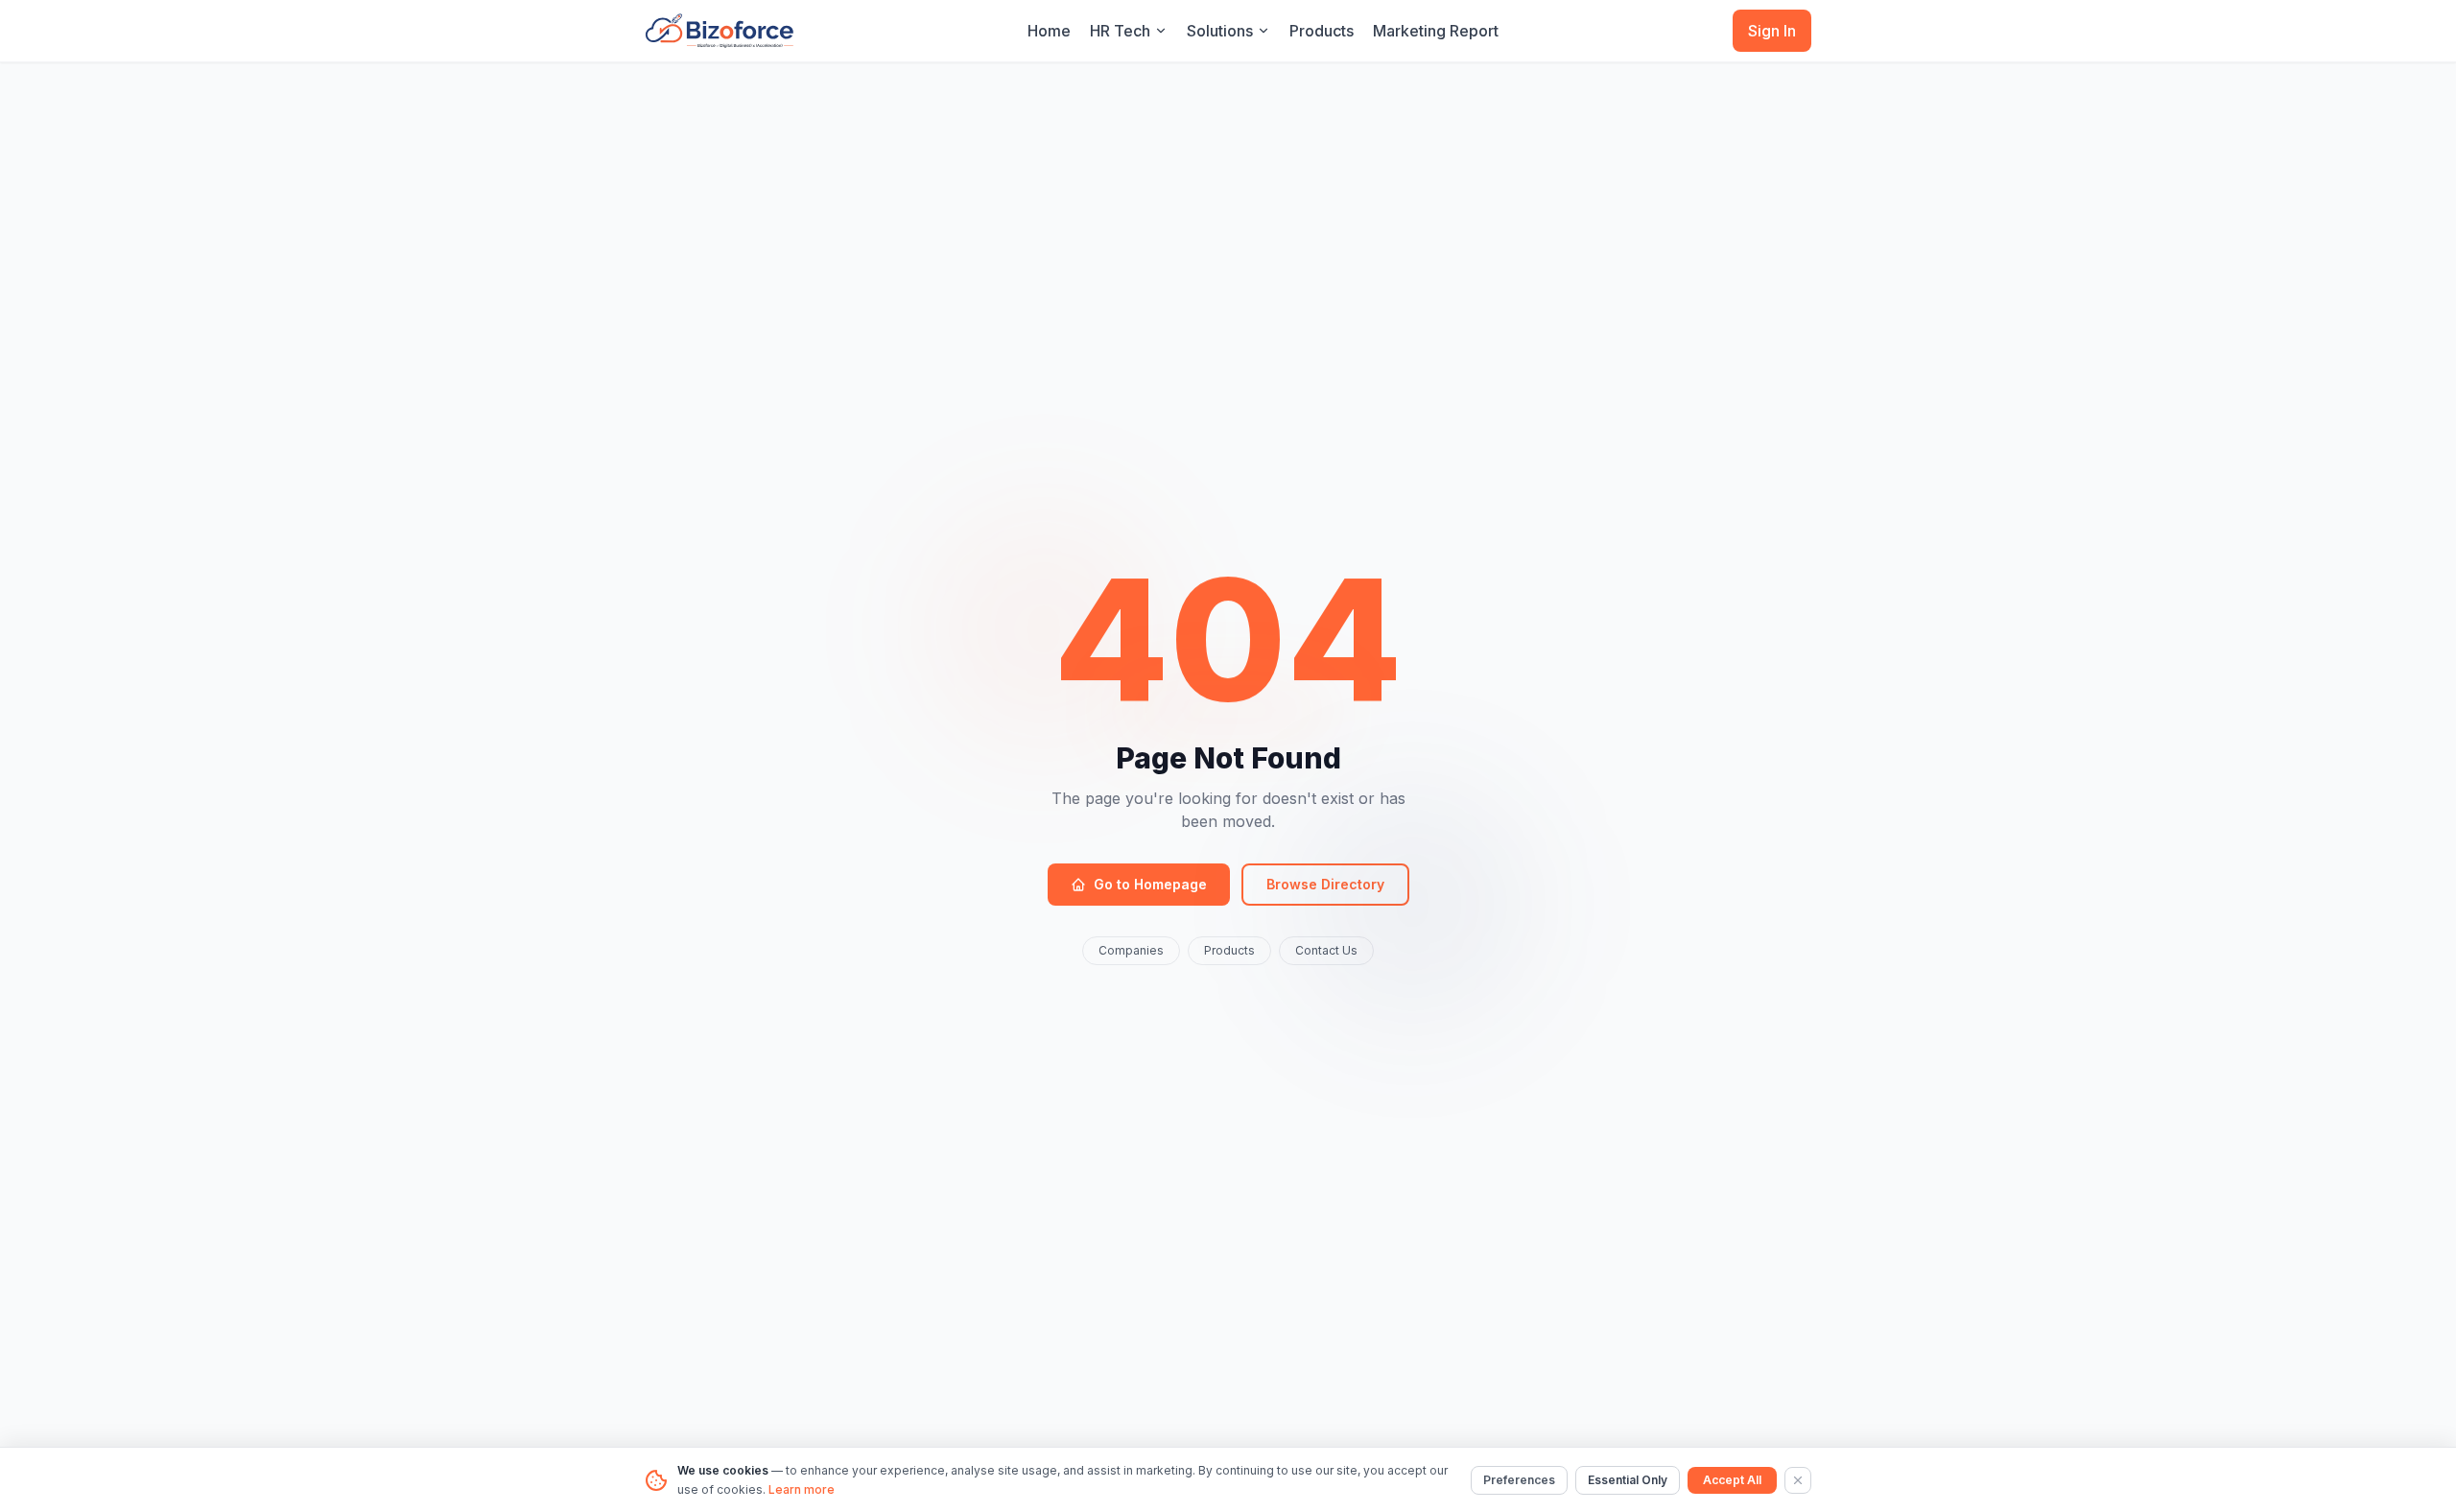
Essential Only (1628, 1480)
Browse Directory (1325, 884)
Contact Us (1326, 950)
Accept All (1732, 1480)
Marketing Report (1436, 31)
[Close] (1798, 1480)
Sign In (1772, 31)
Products (1322, 31)
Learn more (802, 1489)
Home (1049, 31)
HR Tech (1120, 31)
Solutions (1220, 31)
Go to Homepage (1150, 884)
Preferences (1519, 1480)
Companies (1131, 950)
